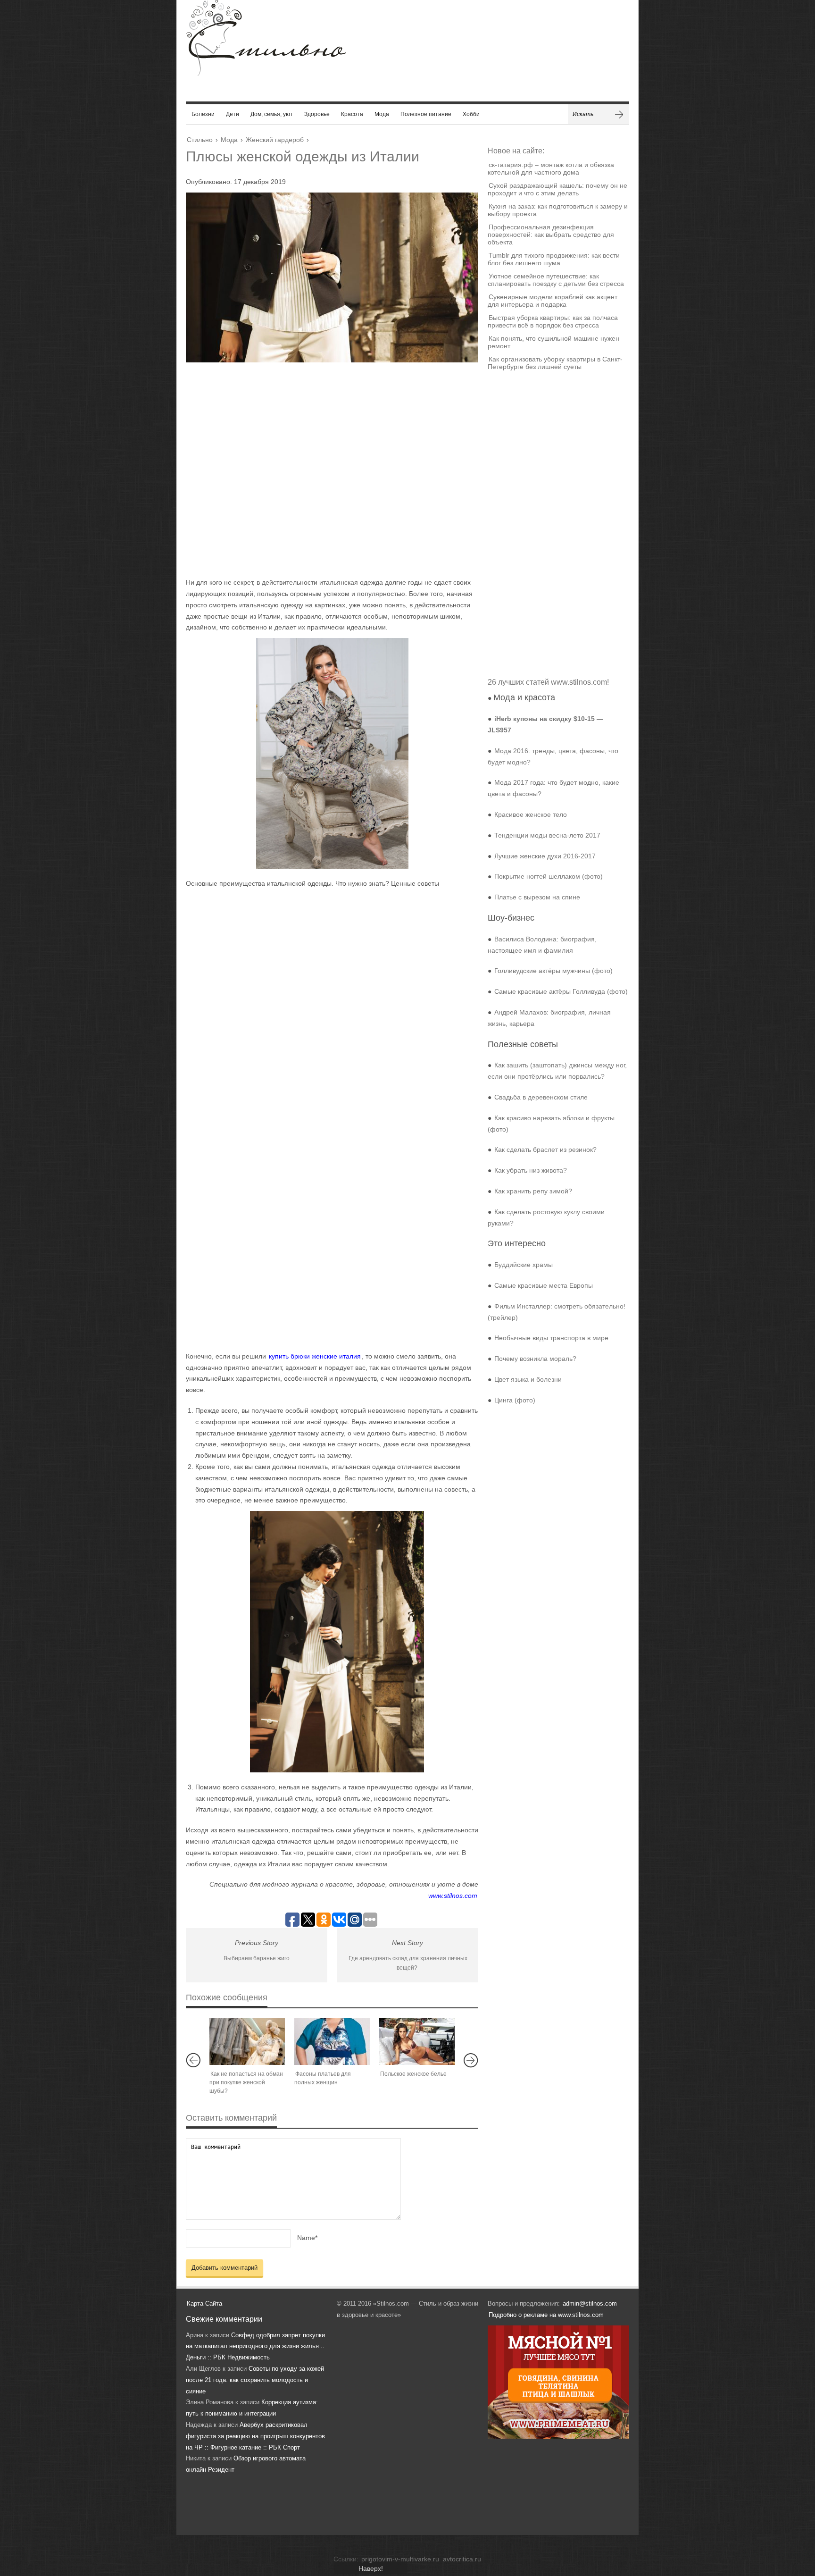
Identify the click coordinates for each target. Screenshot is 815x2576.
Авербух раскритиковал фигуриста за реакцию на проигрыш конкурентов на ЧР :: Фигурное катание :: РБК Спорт (255, 2436)
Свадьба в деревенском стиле (541, 1097)
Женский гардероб (275, 140)
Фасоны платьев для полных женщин (323, 2078)
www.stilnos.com (453, 1896)
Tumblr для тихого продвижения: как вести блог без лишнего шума (554, 259)
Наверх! (371, 2568)
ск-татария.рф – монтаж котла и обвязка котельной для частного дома (551, 168)
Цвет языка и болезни (528, 1379)
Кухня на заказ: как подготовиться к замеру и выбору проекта (558, 210)
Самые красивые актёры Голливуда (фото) (561, 991)
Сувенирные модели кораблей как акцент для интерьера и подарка (553, 301)
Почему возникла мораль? (535, 1359)
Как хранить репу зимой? (533, 1191)
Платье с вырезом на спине (537, 897)
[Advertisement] (323, 470)
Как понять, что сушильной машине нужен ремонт (553, 342)
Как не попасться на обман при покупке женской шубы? (246, 2082)
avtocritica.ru (462, 2559)
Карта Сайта (204, 2303)
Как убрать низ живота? (531, 1170)
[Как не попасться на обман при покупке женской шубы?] (247, 2041)
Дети (233, 114)
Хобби (471, 114)
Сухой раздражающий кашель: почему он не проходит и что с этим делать (557, 189)
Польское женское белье (413, 2074)
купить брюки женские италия (315, 1356)
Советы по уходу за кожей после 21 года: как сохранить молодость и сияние (255, 2380)
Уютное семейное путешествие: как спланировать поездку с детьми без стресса (556, 280)
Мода (382, 114)
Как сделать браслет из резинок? (545, 1150)
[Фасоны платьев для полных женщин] (332, 2041)
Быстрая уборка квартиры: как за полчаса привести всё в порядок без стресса (553, 321)
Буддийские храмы (524, 1265)
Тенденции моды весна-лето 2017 (547, 835)
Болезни (203, 114)
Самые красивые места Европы (544, 1285)
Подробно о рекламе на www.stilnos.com (546, 2315)
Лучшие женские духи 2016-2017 (545, 856)
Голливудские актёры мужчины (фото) (553, 971)
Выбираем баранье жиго (257, 1958)
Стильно (200, 140)
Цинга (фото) (515, 1400)
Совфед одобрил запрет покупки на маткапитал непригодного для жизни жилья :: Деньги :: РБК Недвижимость (255, 2346)
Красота (352, 114)
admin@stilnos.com (590, 2303)
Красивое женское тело (531, 814)
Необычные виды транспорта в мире (551, 1338)
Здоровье (317, 114)
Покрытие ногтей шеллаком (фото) (549, 876)
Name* (307, 2238)
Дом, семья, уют (272, 114)
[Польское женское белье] (417, 2041)
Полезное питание (426, 114)
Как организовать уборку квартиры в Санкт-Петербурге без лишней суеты (555, 363)
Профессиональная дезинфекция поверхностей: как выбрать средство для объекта (551, 235)
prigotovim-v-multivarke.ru (400, 2559)
